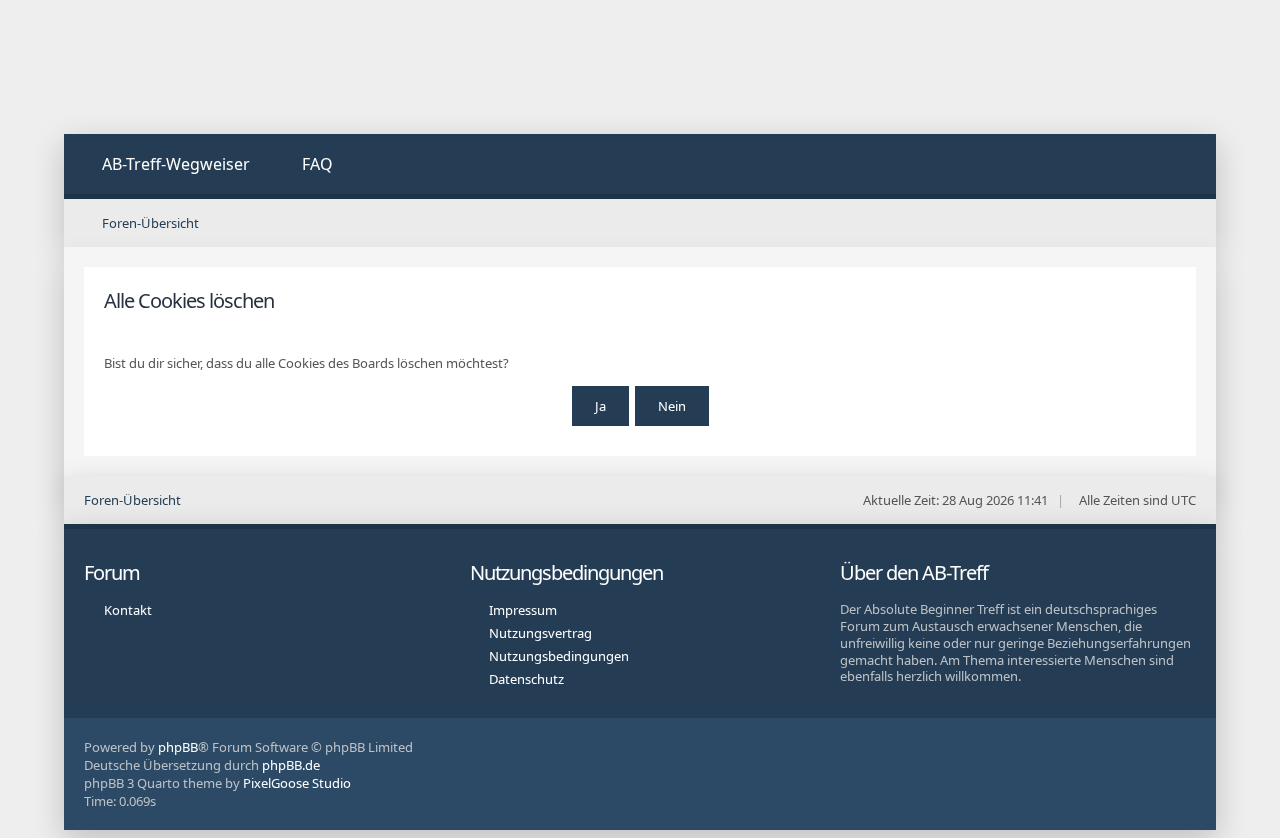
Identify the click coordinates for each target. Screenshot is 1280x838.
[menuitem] (164, 166)
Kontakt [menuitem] (128, 610)
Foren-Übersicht (132, 500)
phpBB (178, 747)
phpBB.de (291, 765)
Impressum (523, 610)
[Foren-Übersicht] (214, 67)
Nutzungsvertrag (540, 633)
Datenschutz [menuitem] (526, 679)
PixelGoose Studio (297, 783)
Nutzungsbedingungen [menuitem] (559, 656)
